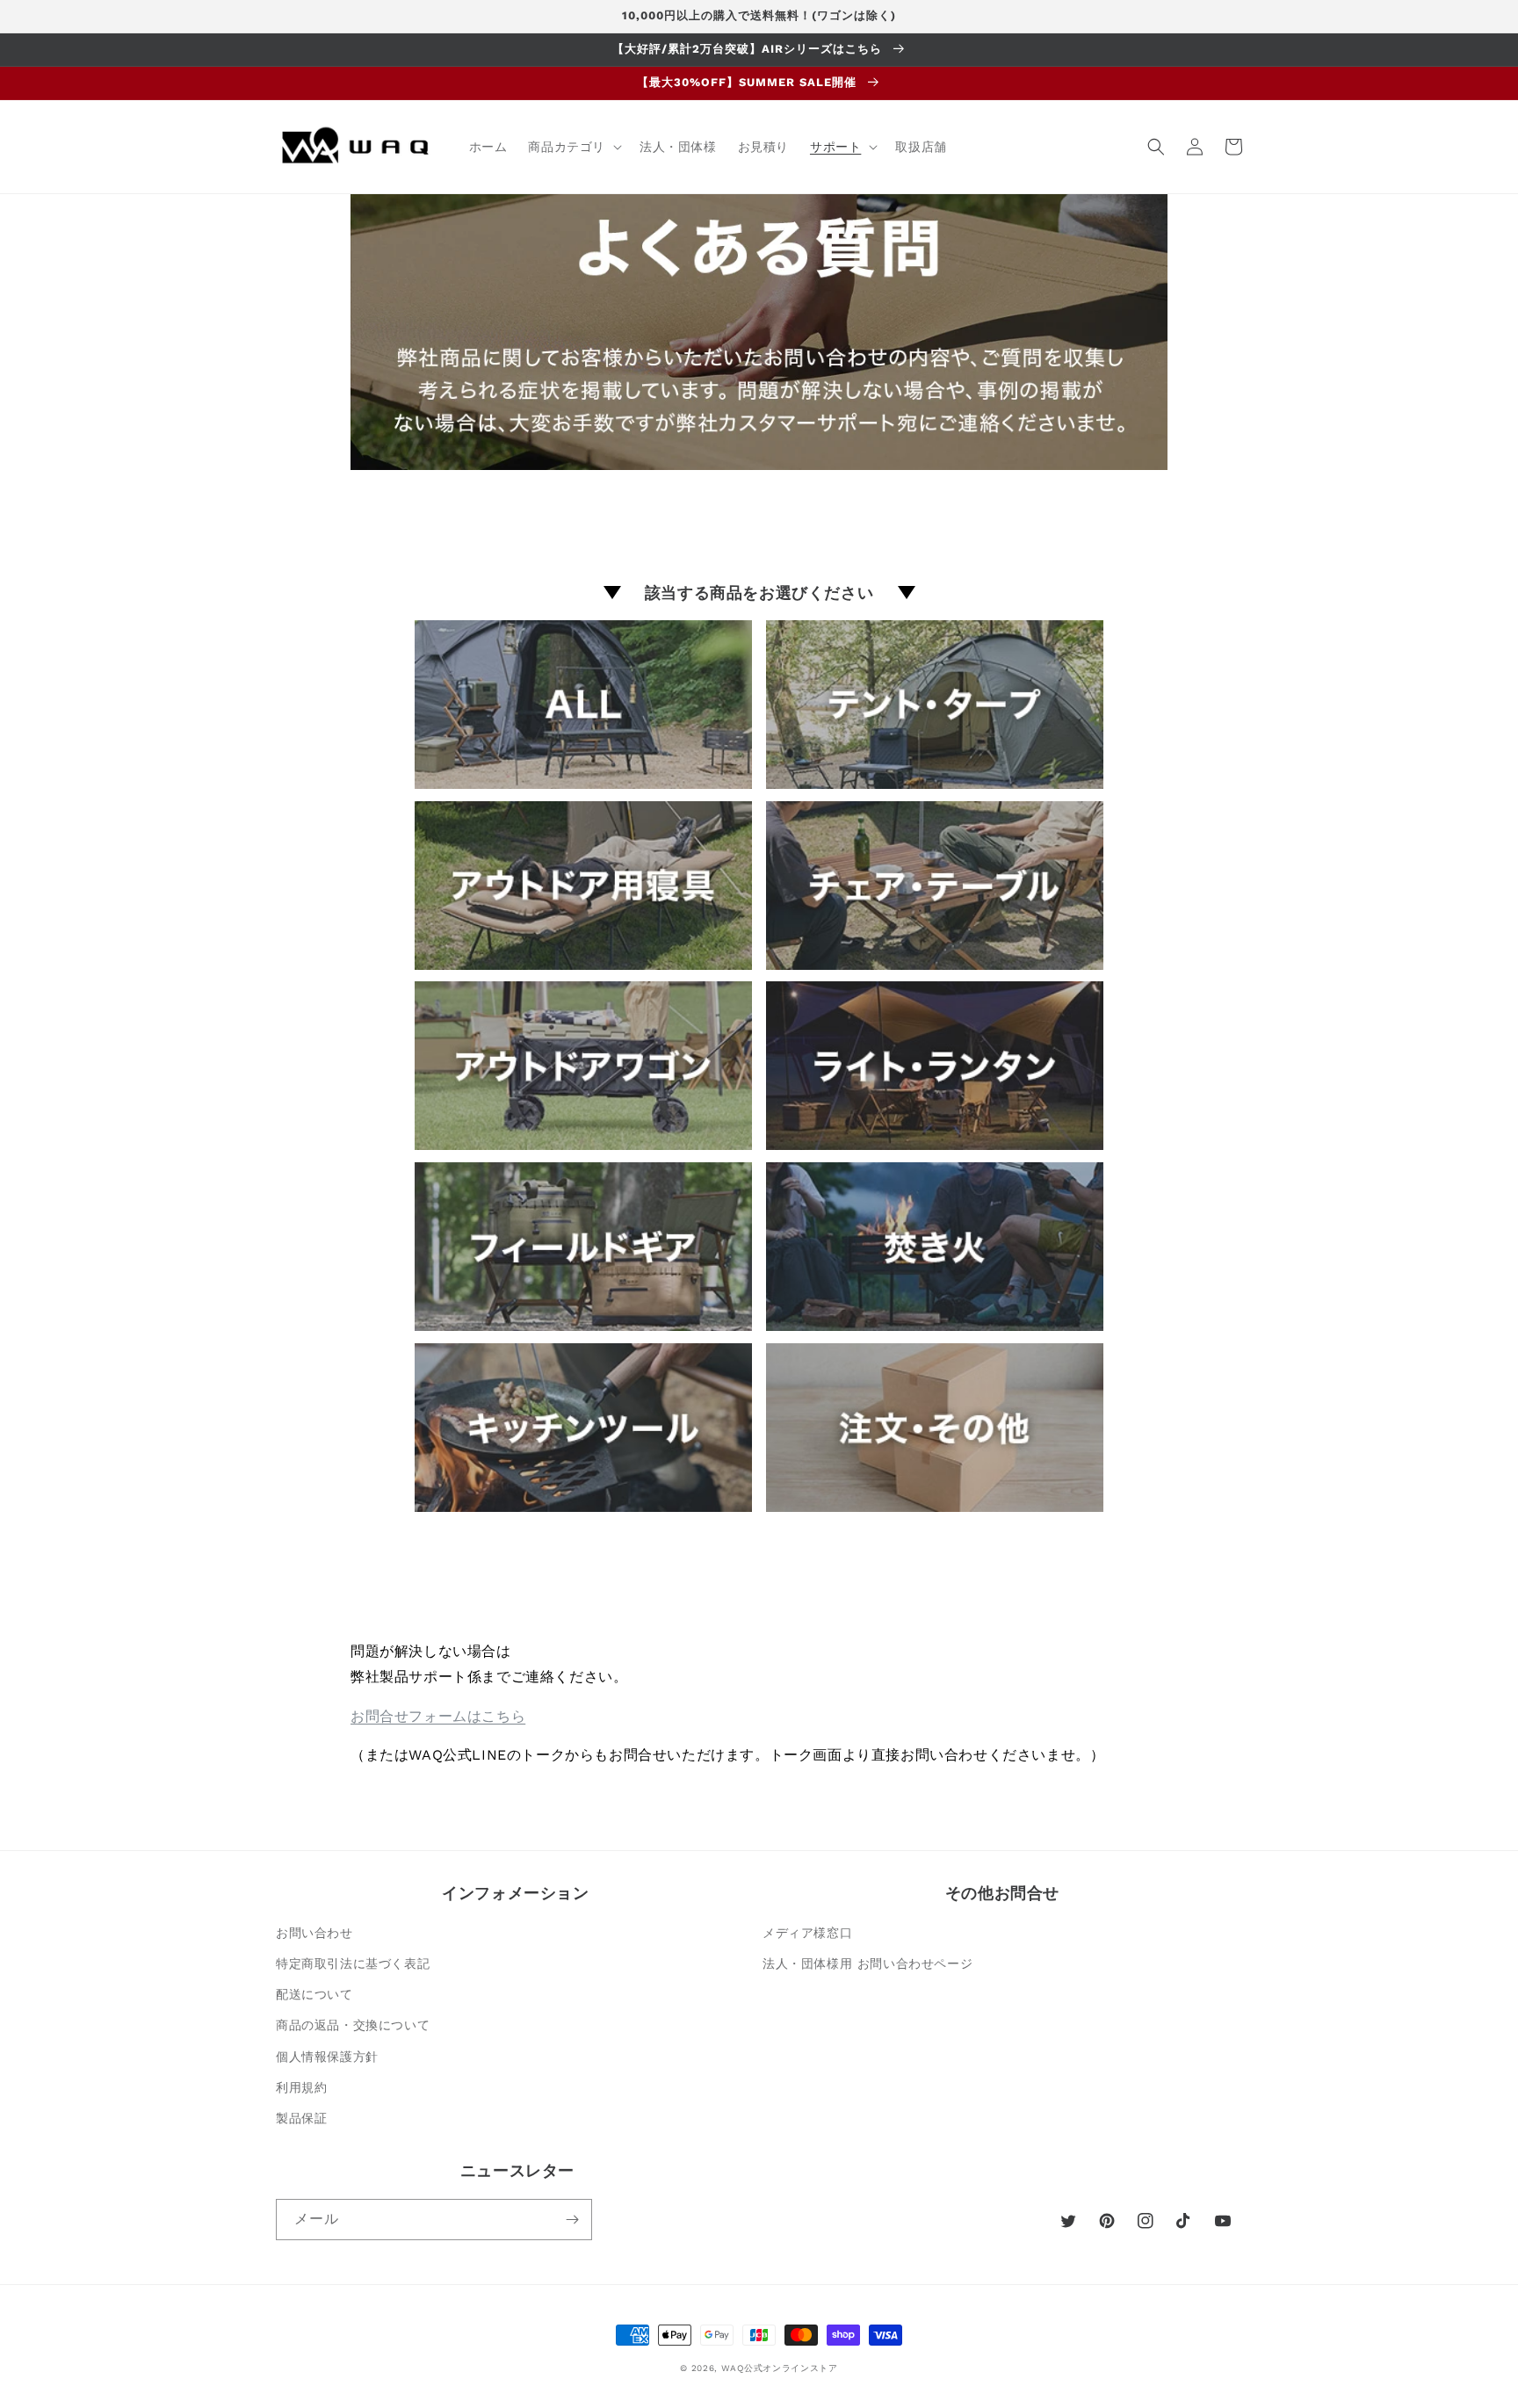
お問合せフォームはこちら (438, 1716)
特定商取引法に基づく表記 (353, 1963)
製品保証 (301, 2118)
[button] (573, 147)
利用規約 (301, 2087)
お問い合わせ (314, 1933)
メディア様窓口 (807, 1933)
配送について (314, 1994)
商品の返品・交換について (353, 2025)
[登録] (572, 2220)
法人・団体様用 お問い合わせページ (867, 1963)
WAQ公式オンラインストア (780, 2368)
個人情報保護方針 (327, 2057)
